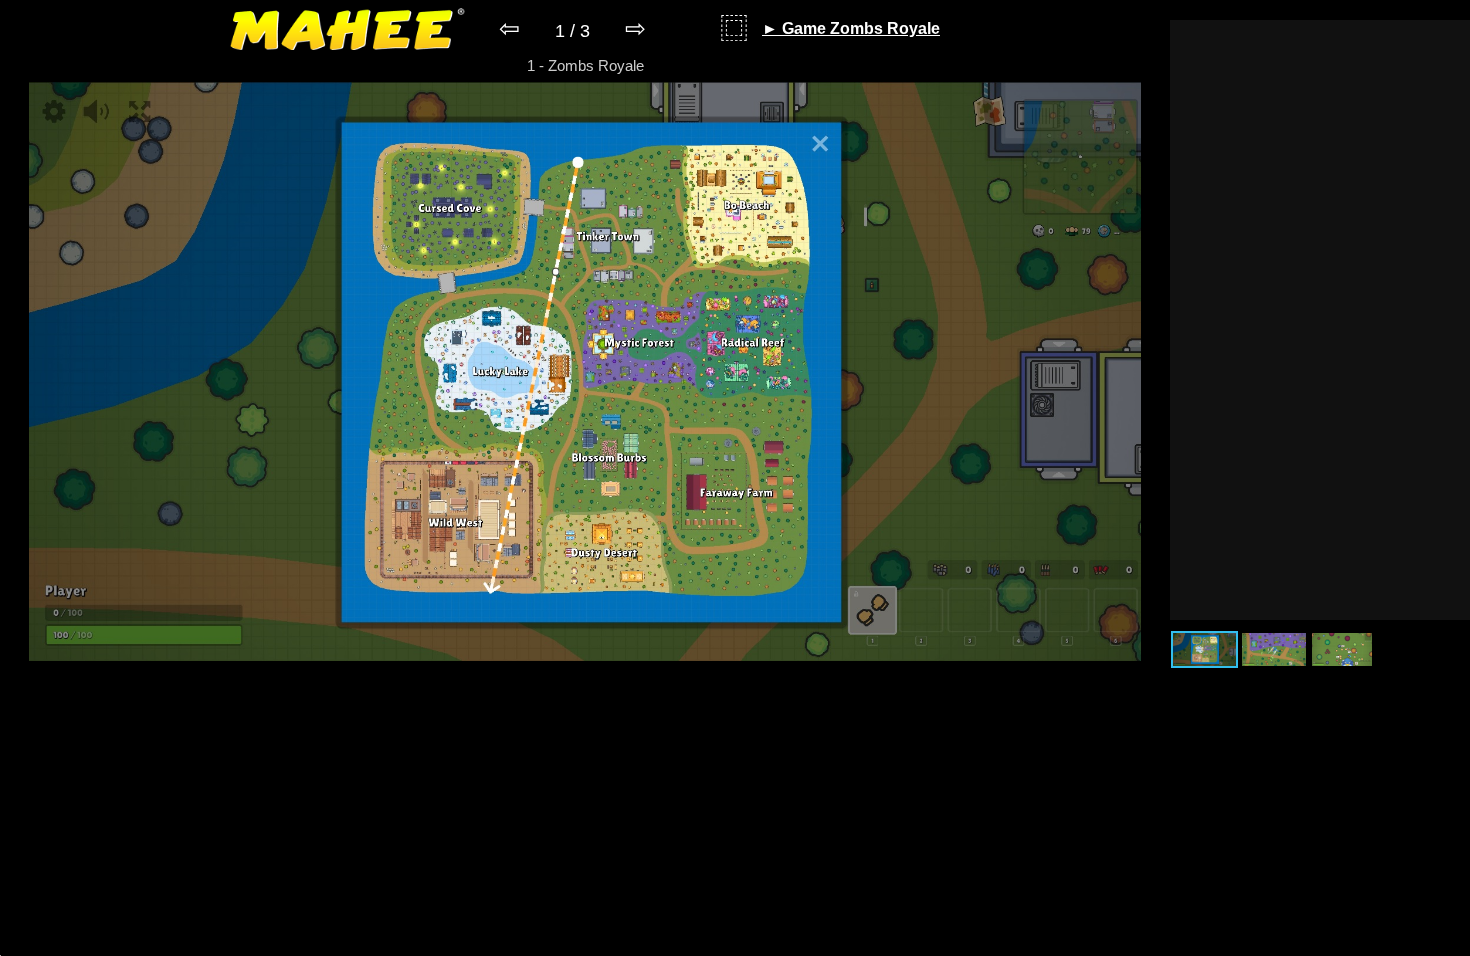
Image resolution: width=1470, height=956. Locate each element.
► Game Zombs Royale (851, 28)
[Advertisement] (1320, 320)
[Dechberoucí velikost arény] (1204, 649)
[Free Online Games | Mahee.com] (347, 33)
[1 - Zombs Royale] (584, 655)
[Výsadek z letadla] (1273, 649)
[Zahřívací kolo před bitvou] (1342, 649)
